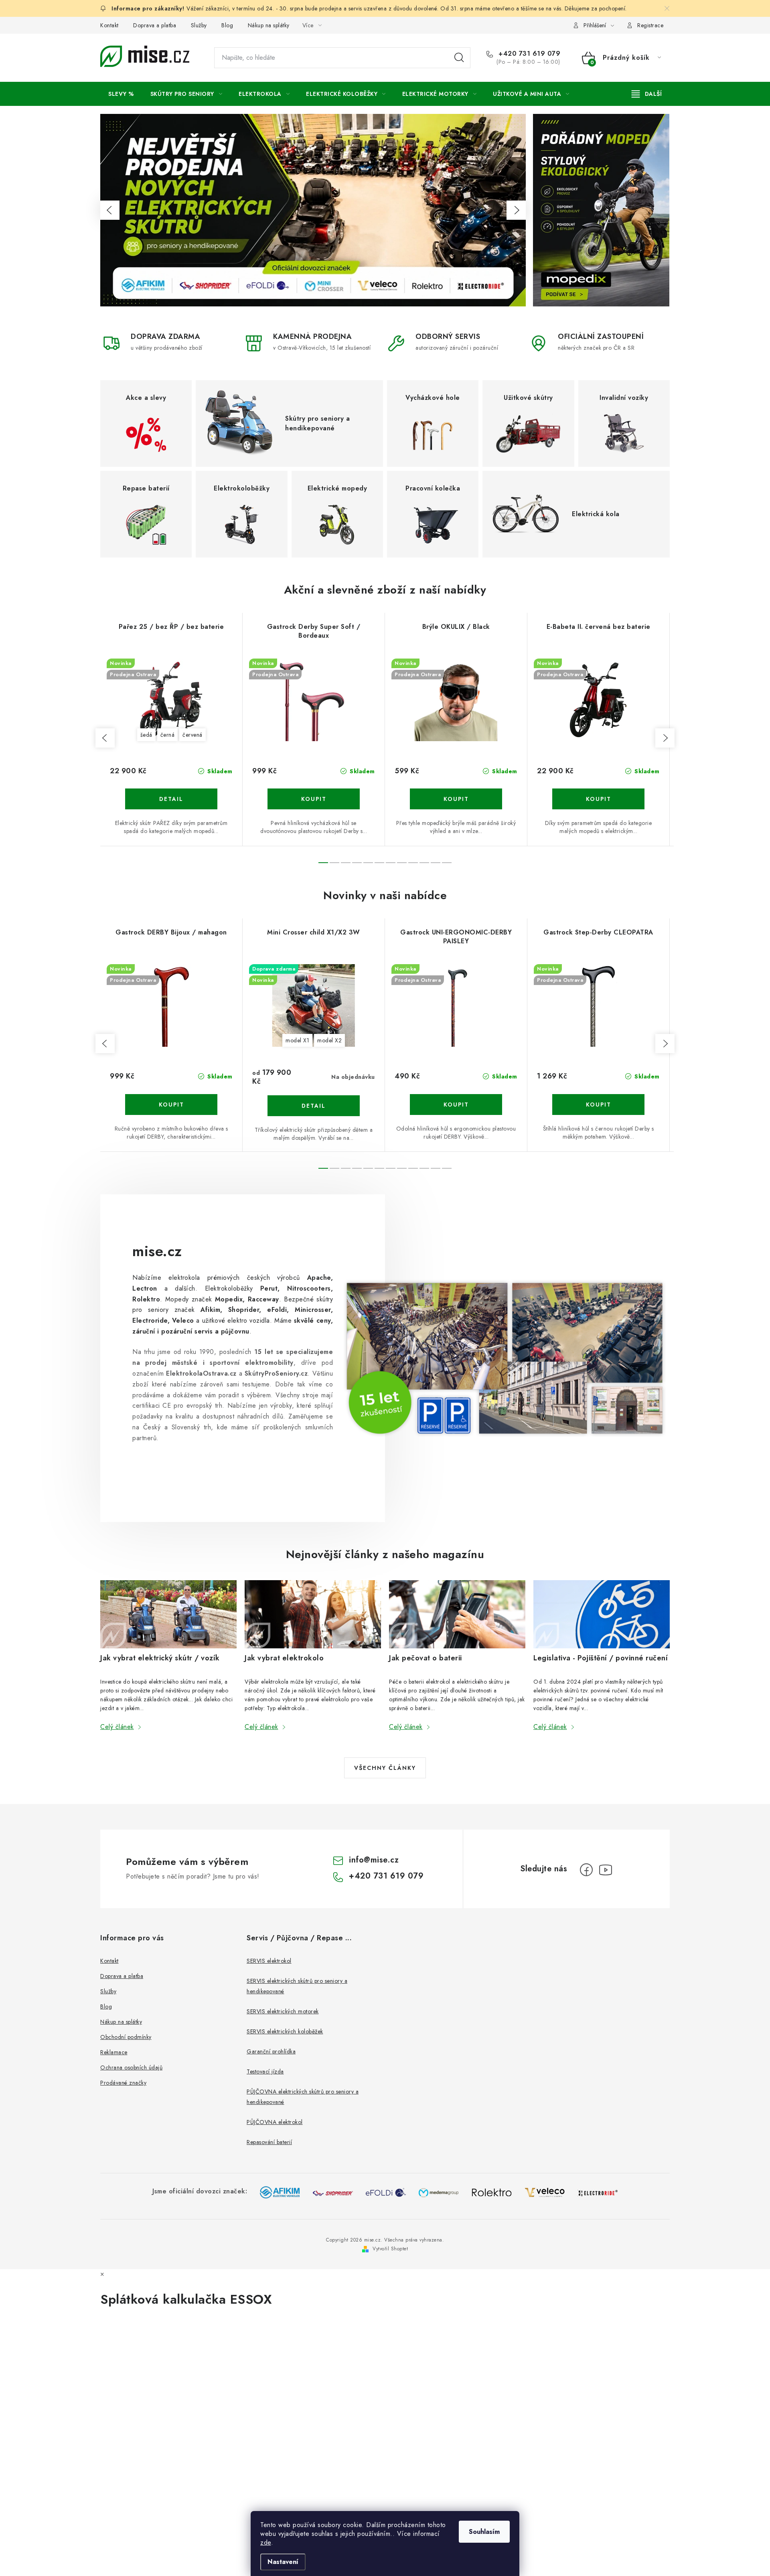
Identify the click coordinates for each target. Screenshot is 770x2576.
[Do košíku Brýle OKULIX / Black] (456, 799)
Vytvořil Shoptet (390, 2249)
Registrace (650, 25)
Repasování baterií (269, 2142)
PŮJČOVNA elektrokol (275, 2122)
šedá (146, 735)
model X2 (329, 1040)
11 (447, 863)
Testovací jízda (265, 2071)
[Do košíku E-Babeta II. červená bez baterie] (598, 799)
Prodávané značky (123, 2083)
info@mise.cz (374, 1860)
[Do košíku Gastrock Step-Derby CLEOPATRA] (598, 1105)
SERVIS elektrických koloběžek (285, 2031)
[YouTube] (606, 1870)
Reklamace (114, 2052)
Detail (171, 799)
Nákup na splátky (269, 25)
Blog (227, 25)
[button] (110, 210)
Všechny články (385, 1768)
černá (168, 735)
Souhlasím (484, 2532)
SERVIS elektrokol (269, 1961)
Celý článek (117, 1727)
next (665, 738)
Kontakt (109, 25)
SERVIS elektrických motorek (283, 2011)
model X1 (297, 1040)
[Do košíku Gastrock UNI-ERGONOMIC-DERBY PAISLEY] (456, 1105)
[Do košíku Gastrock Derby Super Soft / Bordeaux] (314, 799)
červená (192, 735)
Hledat (459, 58)
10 (436, 863)
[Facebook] (586, 1870)
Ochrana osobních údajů (131, 2067)
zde (266, 2543)
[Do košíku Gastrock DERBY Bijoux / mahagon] (171, 1105)
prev (105, 738)
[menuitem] (121, 94)
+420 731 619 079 (528, 54)
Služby (199, 25)
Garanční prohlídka (271, 2051)
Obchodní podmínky (126, 2037)
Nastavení (283, 2562)
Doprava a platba (155, 25)
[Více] (647, 94)
